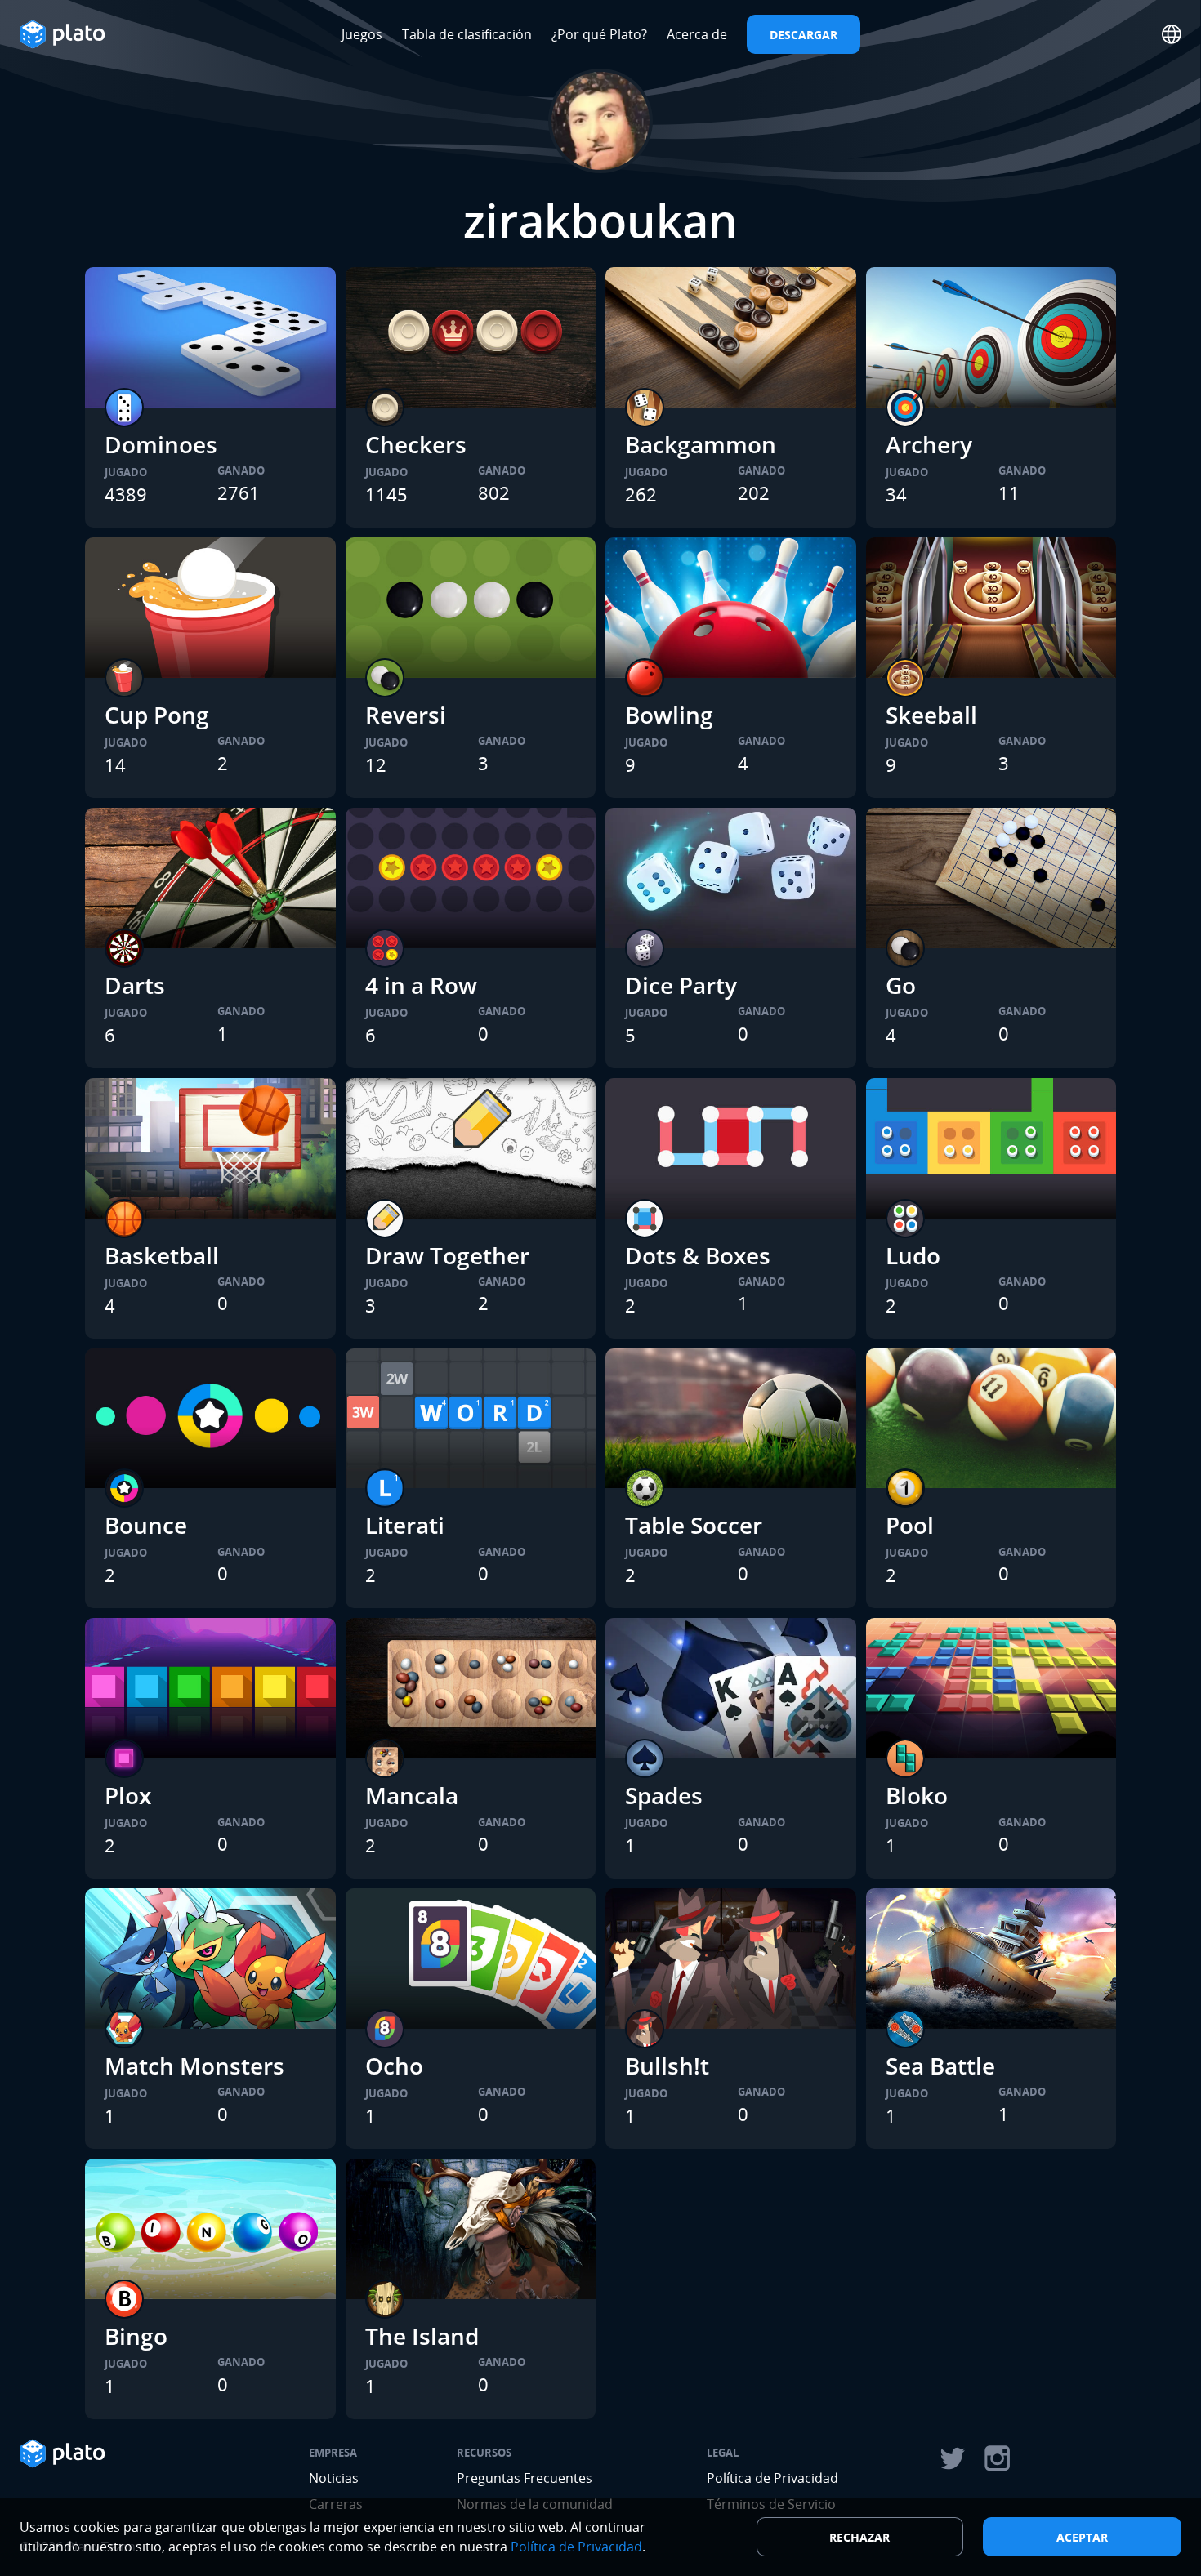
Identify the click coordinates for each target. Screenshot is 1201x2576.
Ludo (913, 1255)
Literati (405, 1525)
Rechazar (859, 2537)
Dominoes (161, 444)
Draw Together (447, 1255)
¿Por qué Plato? (599, 34)
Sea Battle (940, 2066)
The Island (422, 2336)
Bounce (146, 1525)
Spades (664, 1795)
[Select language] (1172, 34)
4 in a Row (421, 985)
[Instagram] (998, 2458)
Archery (929, 444)
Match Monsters (194, 2066)
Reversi (406, 715)
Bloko (917, 1795)
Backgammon (701, 444)
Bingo (136, 2336)
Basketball (162, 1255)
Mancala (412, 1795)
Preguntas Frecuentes (525, 2478)
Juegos (362, 34)
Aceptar (1082, 2537)
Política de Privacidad (772, 2478)
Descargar (804, 35)
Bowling (669, 715)
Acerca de (697, 34)
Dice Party (681, 985)
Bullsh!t (667, 2066)
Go (901, 985)
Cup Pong (157, 715)
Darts (135, 985)
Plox (128, 1795)
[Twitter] (952, 2458)
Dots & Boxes (698, 1255)
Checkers (416, 444)
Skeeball (931, 715)
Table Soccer (694, 1525)
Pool (910, 1525)
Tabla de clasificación (467, 34)
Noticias (334, 2478)
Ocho (394, 2066)
